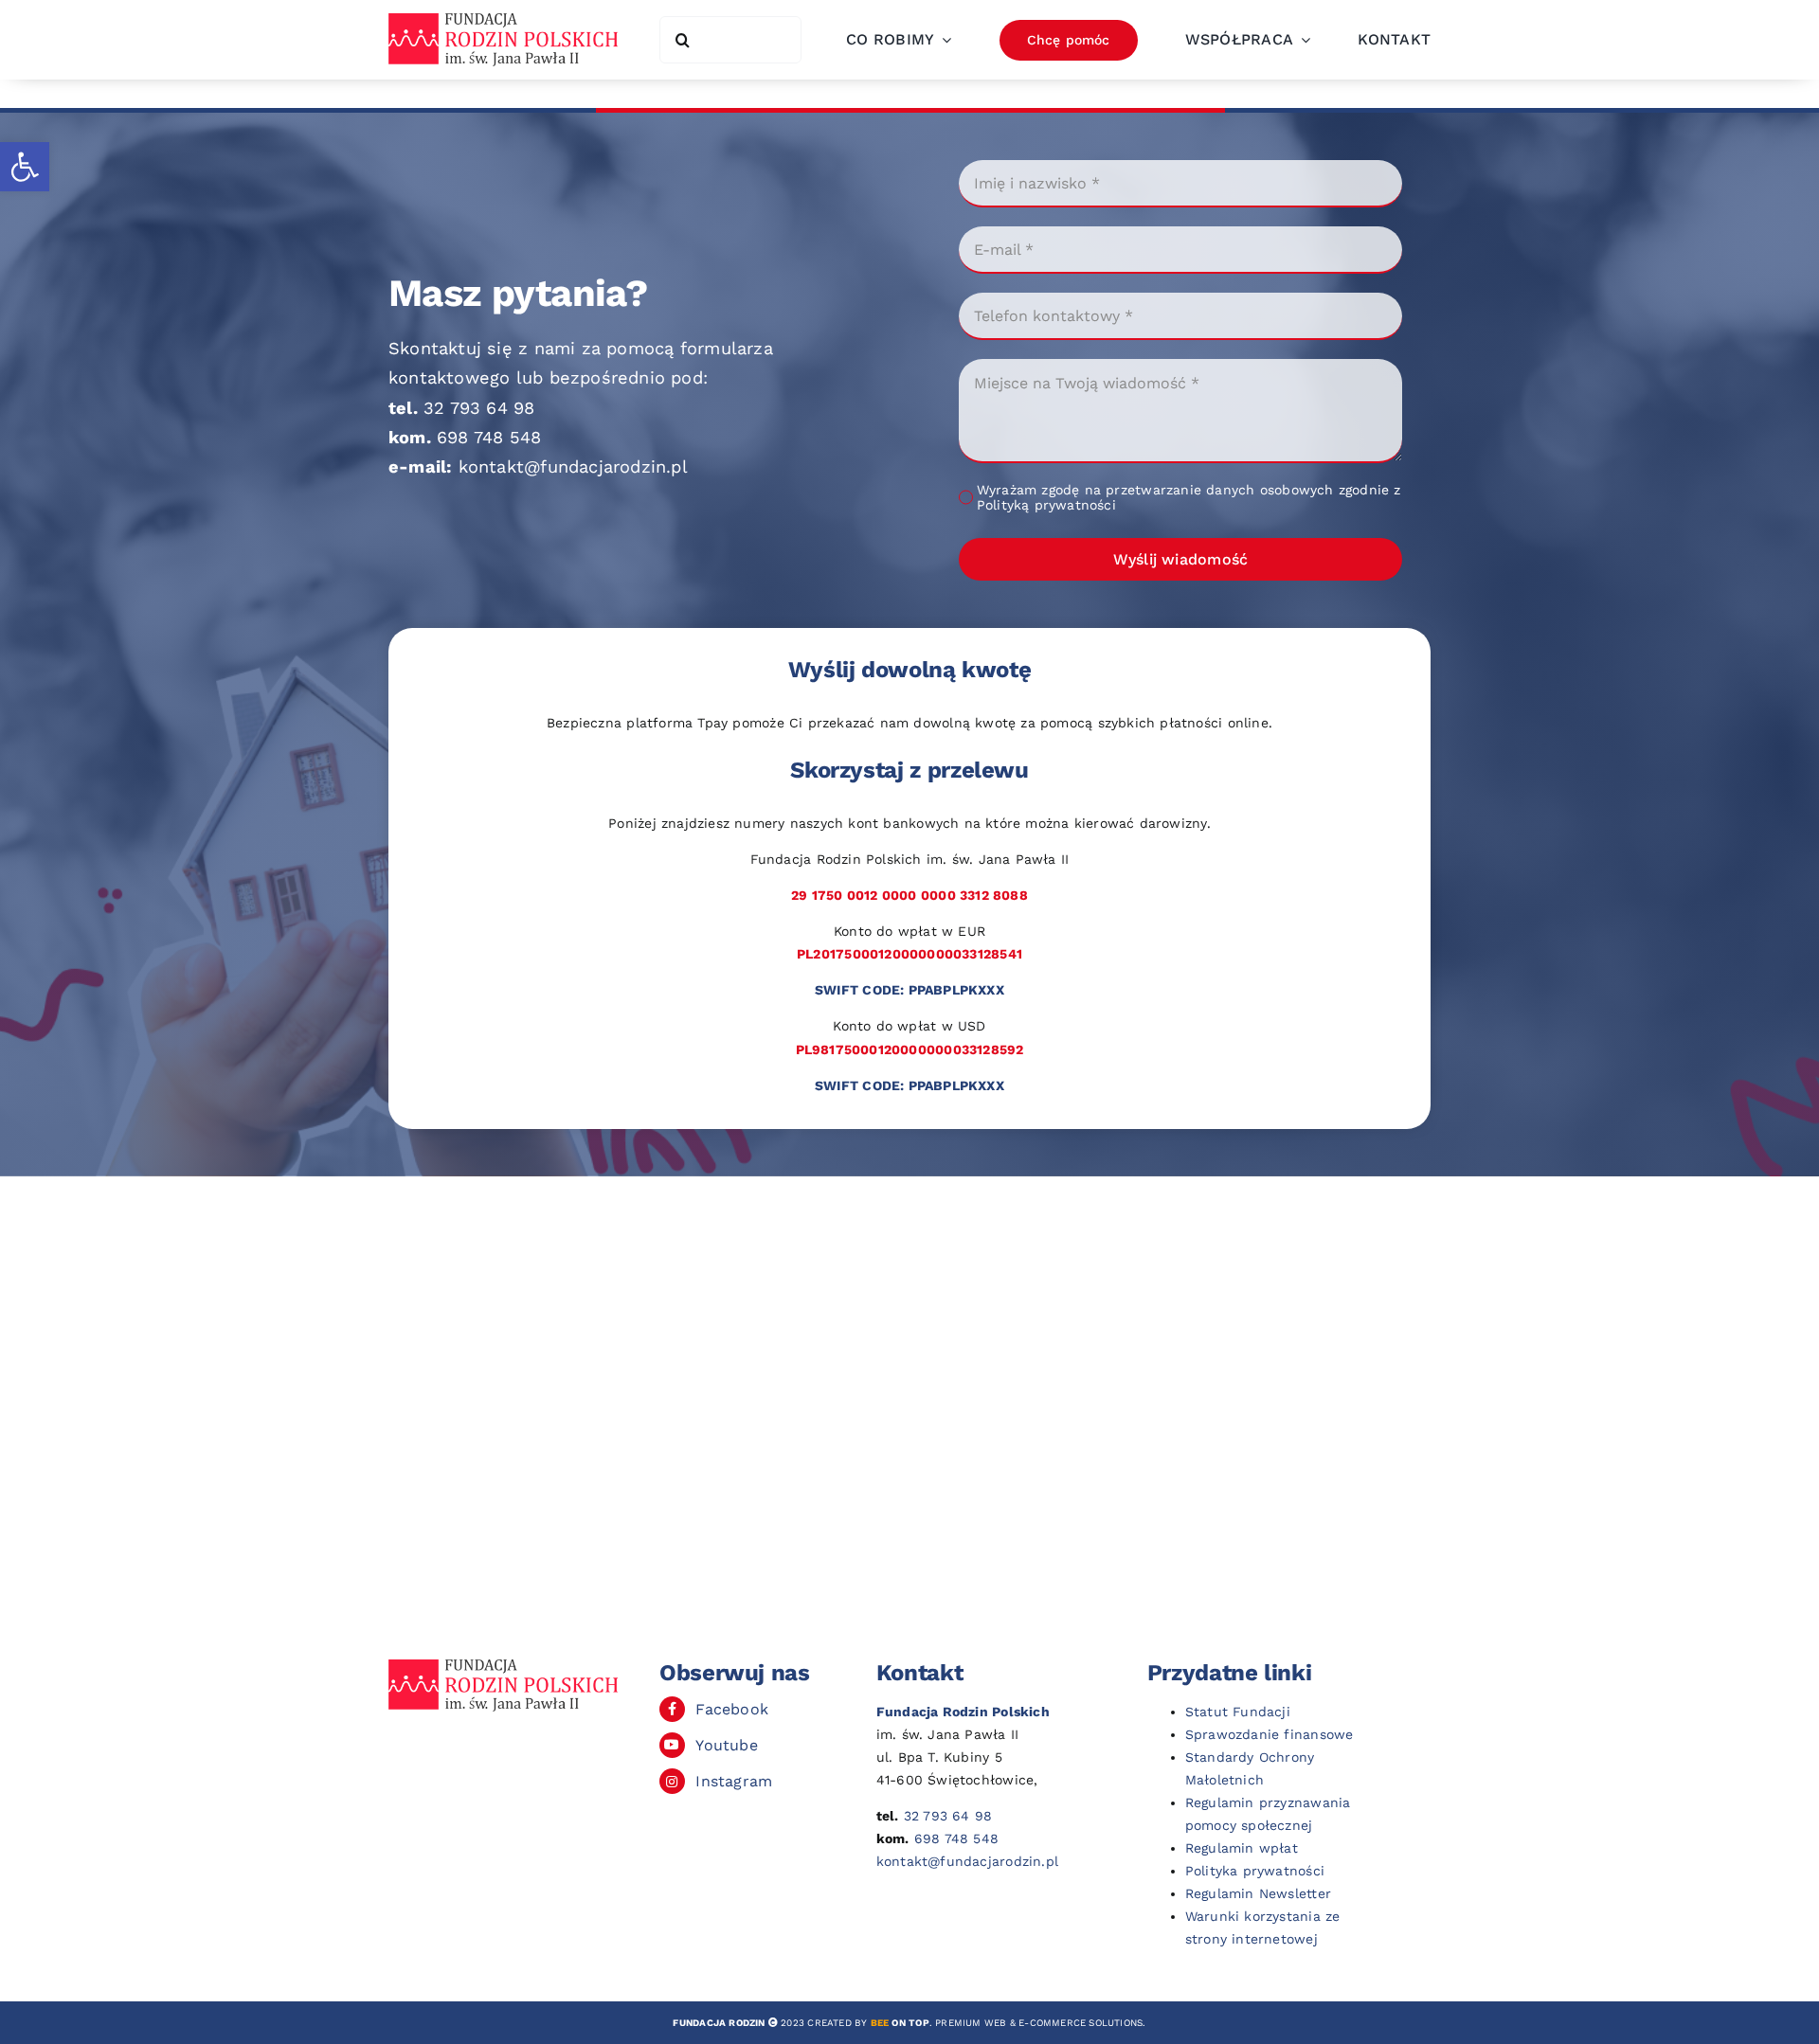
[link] (25, 167)
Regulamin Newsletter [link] (1258, 1893)
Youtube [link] (726, 1745)
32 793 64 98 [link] (479, 408)
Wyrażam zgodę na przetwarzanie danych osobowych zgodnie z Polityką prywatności (1189, 497)
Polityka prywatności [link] (1255, 1871)
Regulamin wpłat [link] (1242, 1848)
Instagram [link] (734, 1781)
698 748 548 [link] (489, 437)
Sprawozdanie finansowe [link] (1270, 1734)
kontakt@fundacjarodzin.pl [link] (573, 466)
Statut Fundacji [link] (1238, 1712)
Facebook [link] (732, 1709)
